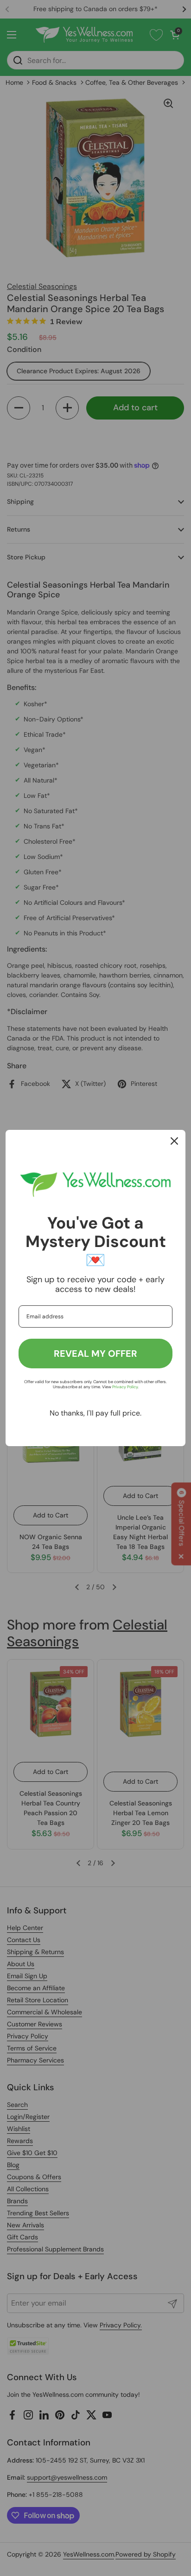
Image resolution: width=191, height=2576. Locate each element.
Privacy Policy (125, 1387)
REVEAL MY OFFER (95, 1354)
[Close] (174, 1141)
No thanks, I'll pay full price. (95, 1413)
